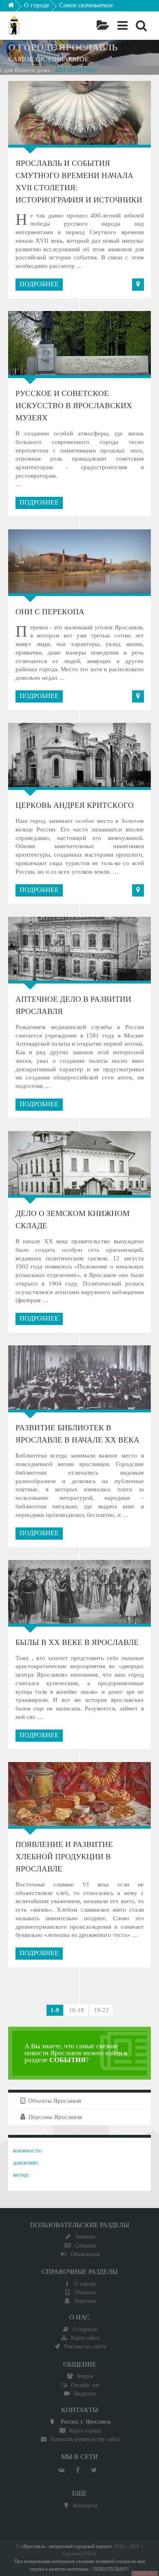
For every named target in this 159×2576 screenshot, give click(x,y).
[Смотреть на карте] (138, 285)
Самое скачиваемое (86, 5)
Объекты (85, 2292)
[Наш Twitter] (94, 2470)
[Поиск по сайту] (141, 26)
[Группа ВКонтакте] (61, 2470)
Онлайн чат (85, 2385)
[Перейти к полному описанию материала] (129, 113)
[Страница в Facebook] (77, 2470)
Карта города (85, 2430)
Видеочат (85, 2393)
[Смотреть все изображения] (30, 113)
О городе (37, 5)
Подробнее (39, 284)
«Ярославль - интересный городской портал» (66, 2547)
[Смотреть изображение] (30, 1163)
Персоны (85, 2301)
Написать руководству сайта (85, 2439)
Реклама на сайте (85, 2346)
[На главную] (17, 7)
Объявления (85, 2254)
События (85, 2245)
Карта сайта (85, 2338)
